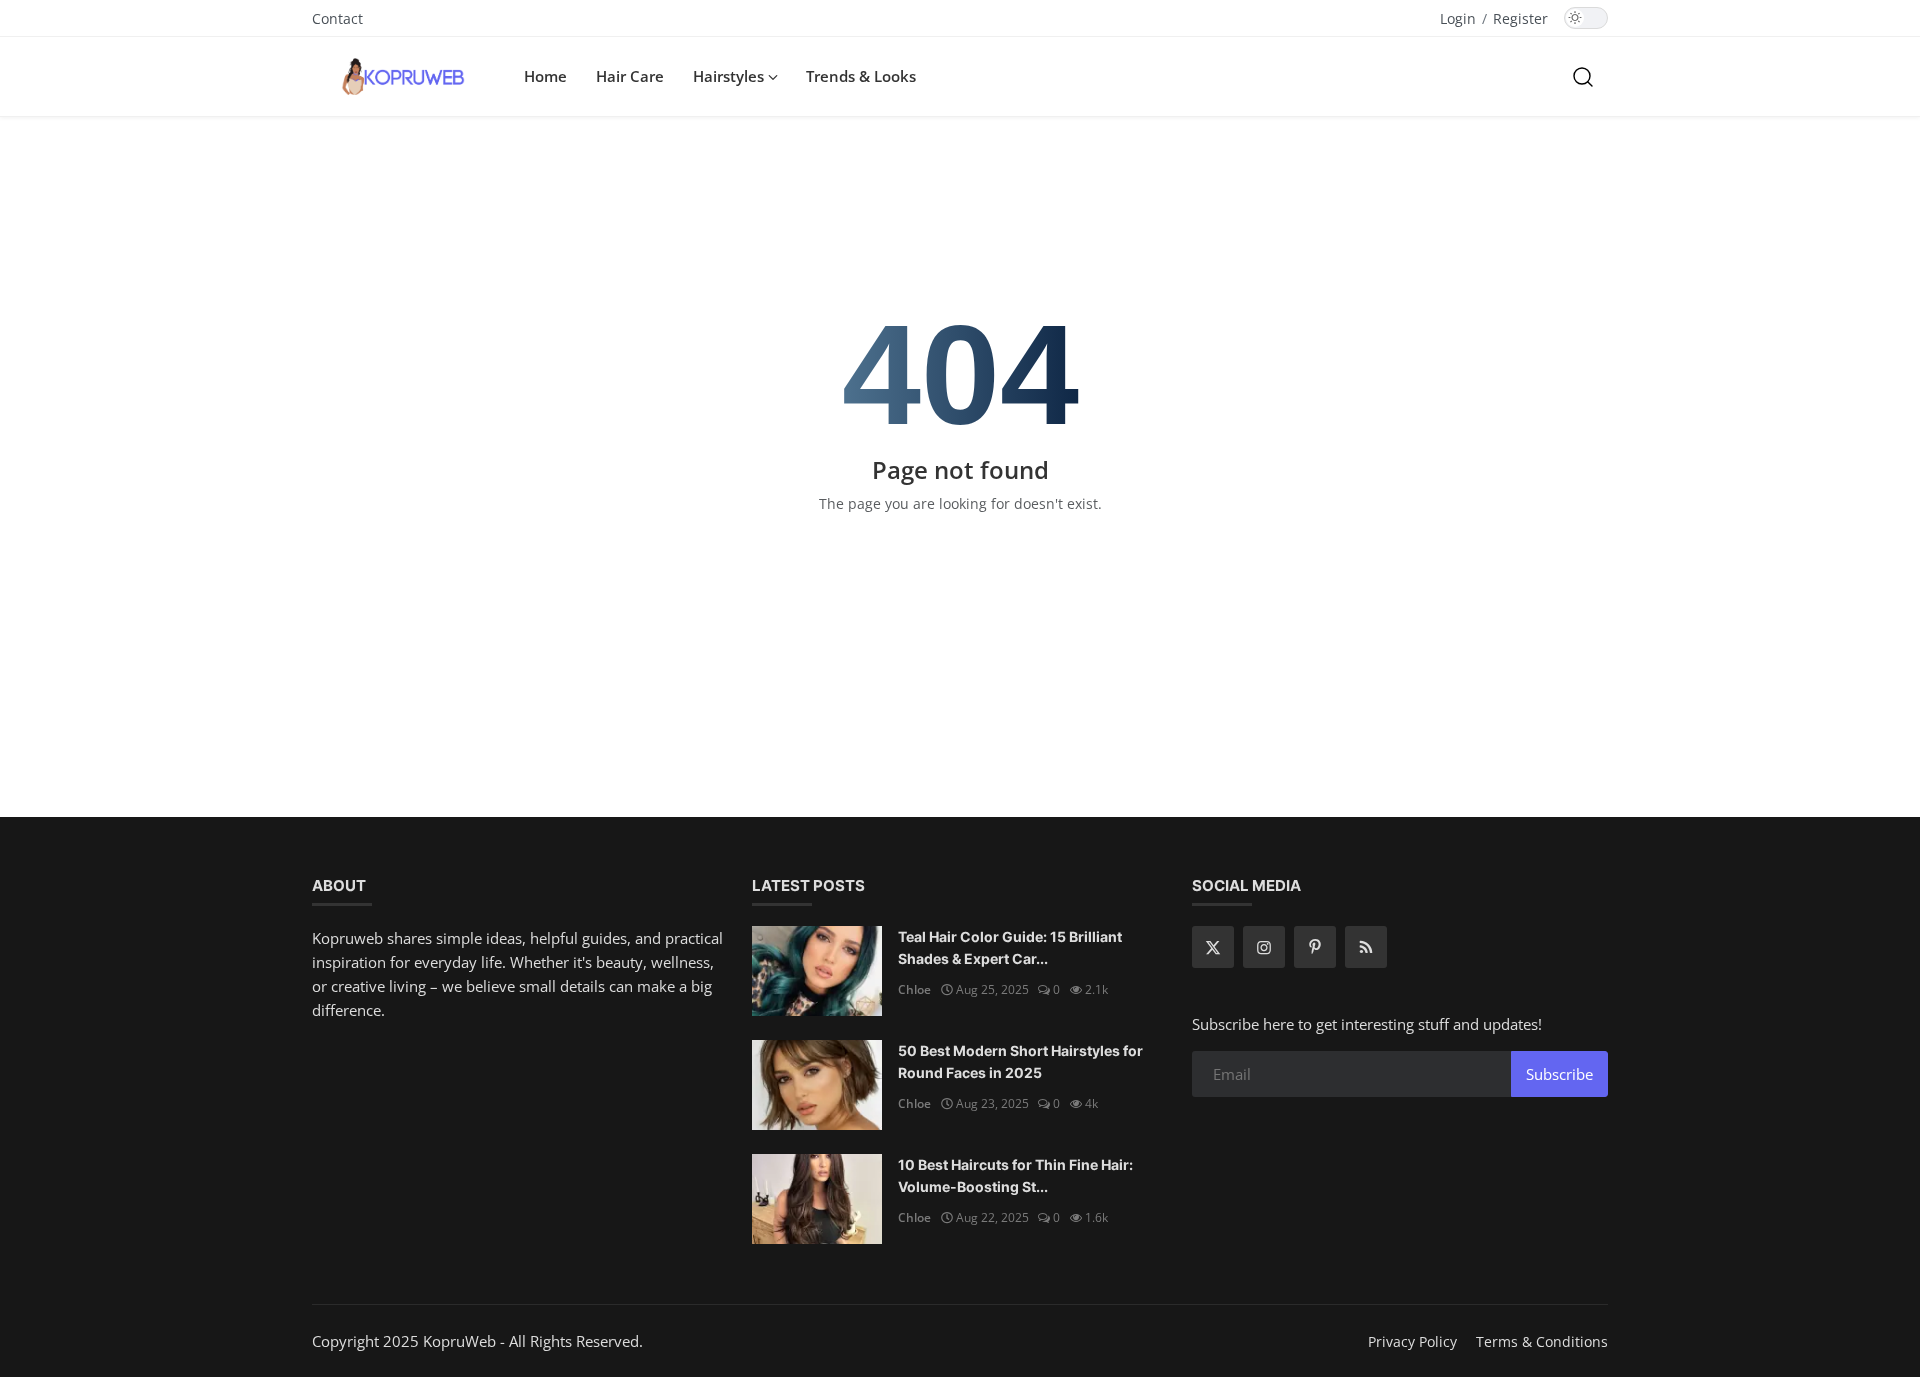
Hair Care (630, 76)
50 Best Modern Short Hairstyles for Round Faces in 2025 (1020, 1061)
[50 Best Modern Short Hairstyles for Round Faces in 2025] (817, 1085)
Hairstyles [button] (730, 76)
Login (1458, 18)
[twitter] (1213, 947)
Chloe (914, 989)
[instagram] (1264, 947)
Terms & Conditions (1542, 1341)
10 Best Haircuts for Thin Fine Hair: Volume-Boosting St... (1015, 1175)
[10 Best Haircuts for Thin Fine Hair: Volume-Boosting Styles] (817, 1199)
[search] (1583, 76)
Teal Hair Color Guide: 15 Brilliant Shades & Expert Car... (1010, 947)
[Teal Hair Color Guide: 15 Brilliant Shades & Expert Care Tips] (817, 971)
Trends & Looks (861, 76)
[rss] (1366, 947)
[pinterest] (1315, 947)
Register (1520, 18)
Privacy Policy (1412, 1341)
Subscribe (1559, 1074)
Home (545, 76)
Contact (337, 18)
